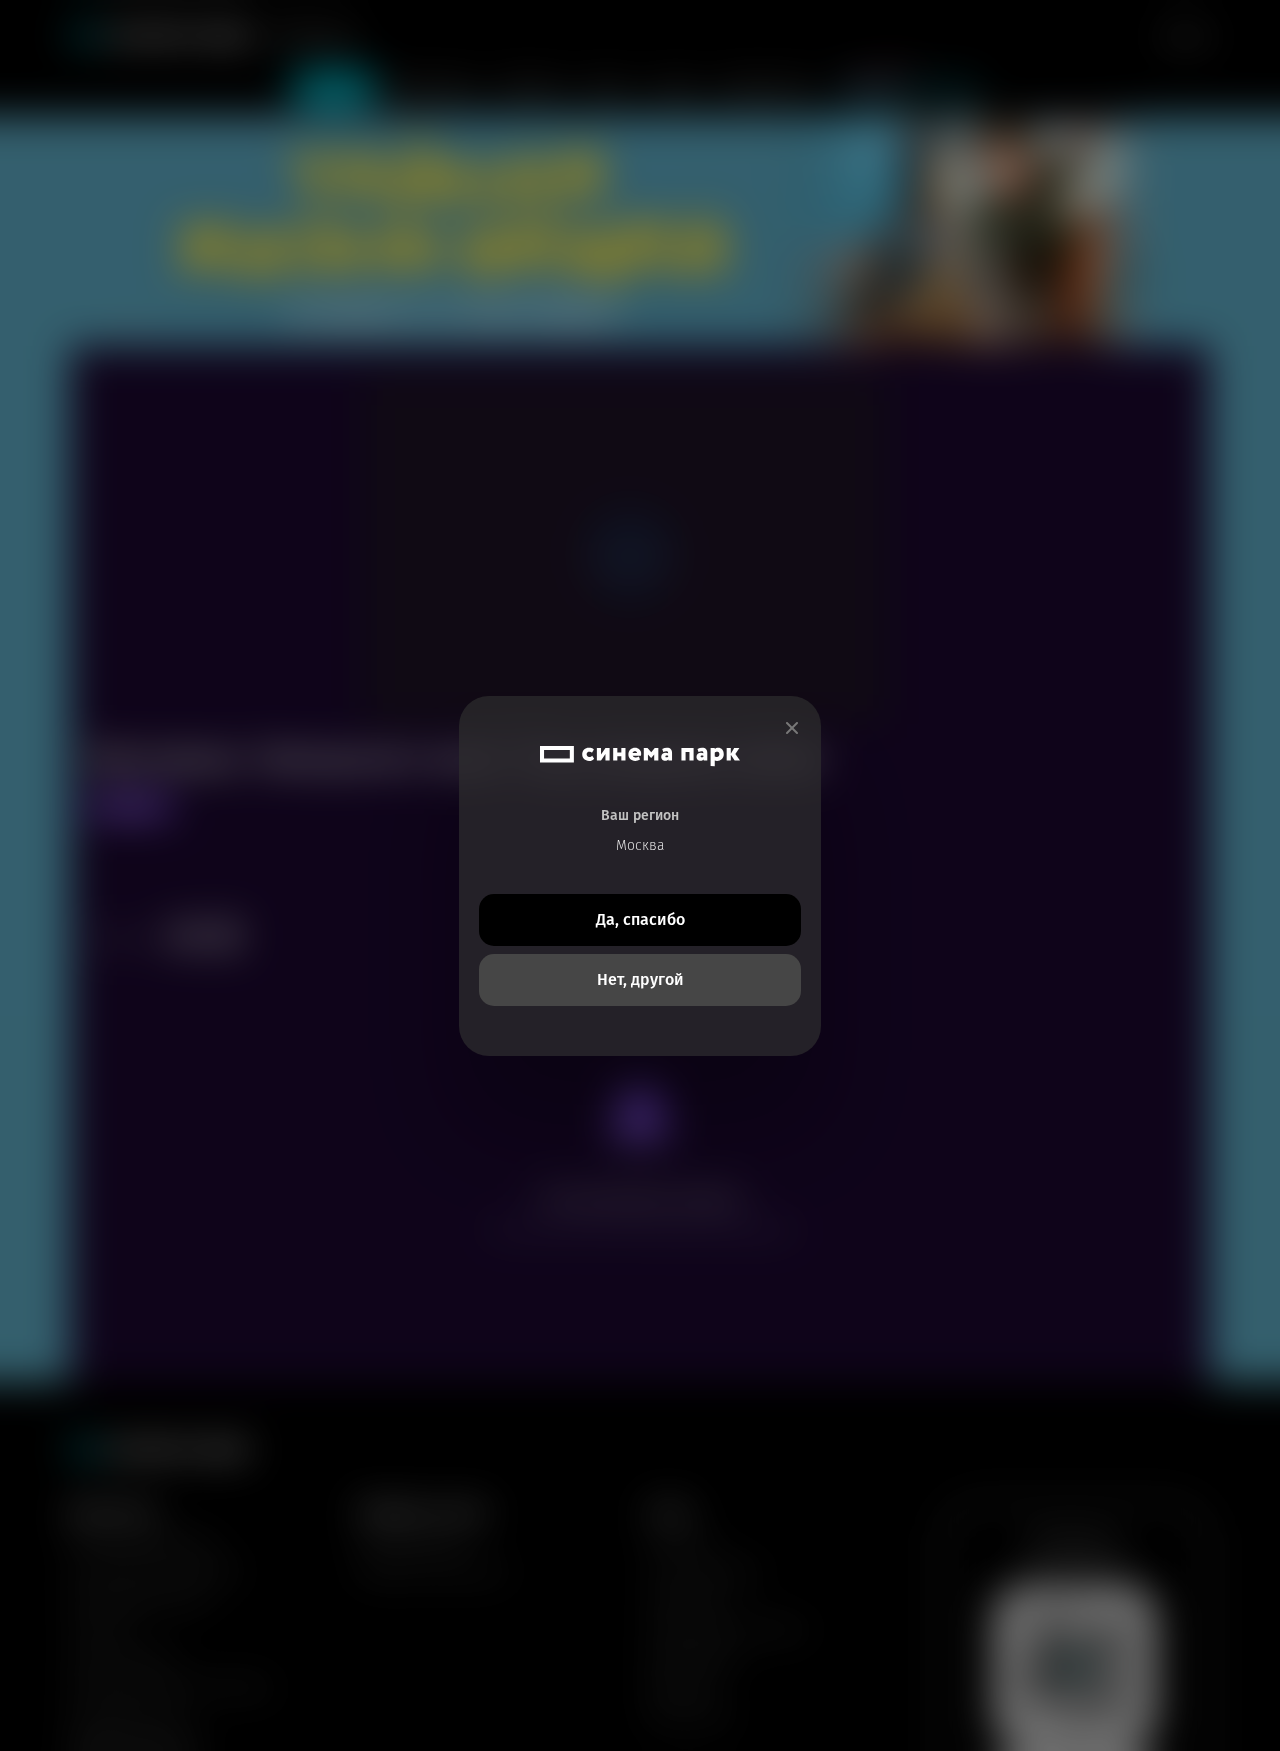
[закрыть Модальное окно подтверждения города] (792, 728)
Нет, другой (640, 979)
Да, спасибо (640, 919)
